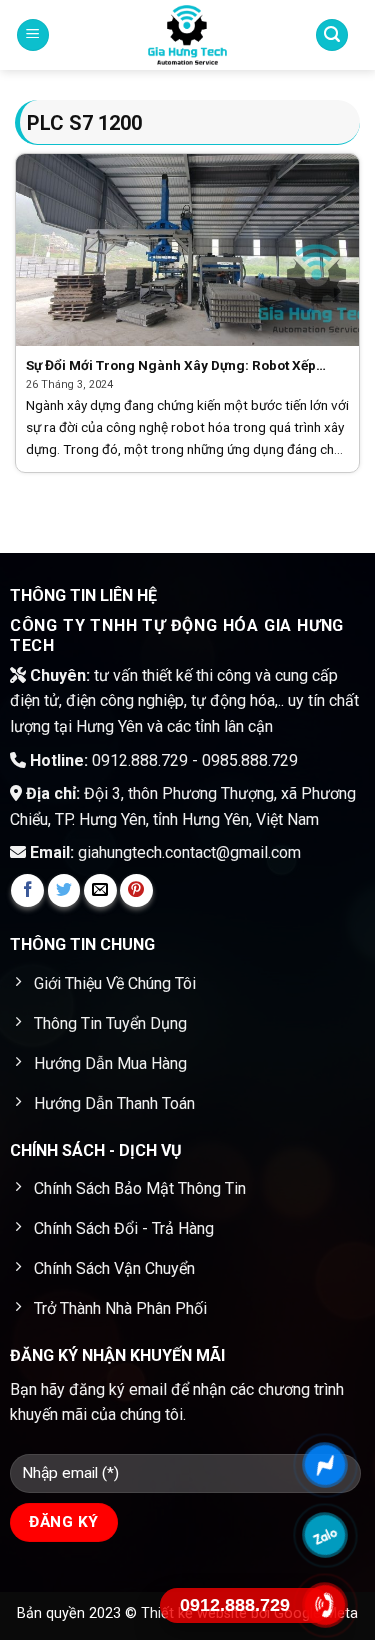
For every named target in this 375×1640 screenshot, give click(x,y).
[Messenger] (325, 1464)
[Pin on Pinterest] (136, 890)
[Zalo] (325, 1534)
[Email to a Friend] (100, 890)
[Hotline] (325, 1604)
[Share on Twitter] (64, 890)
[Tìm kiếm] (332, 35)
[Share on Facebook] (27, 890)
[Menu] (33, 35)
